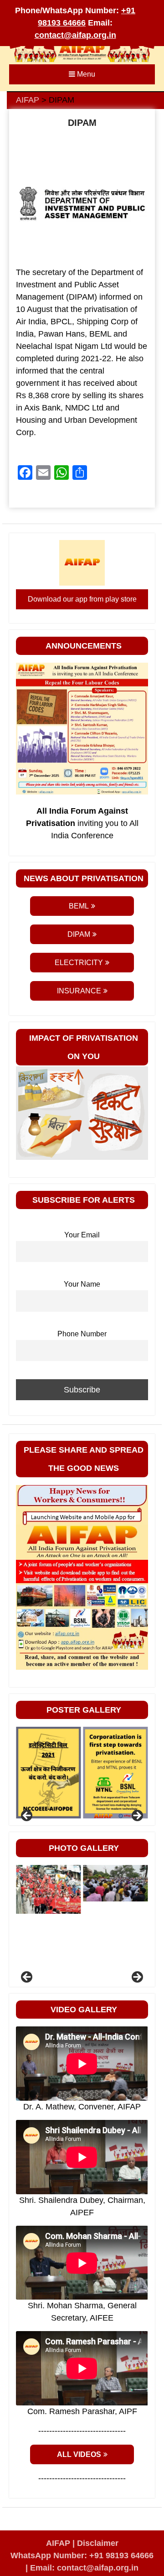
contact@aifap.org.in (75, 35)
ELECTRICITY (79, 963)
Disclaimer (98, 2543)
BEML (79, 906)
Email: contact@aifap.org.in (84, 2568)
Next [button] (137, 1816)
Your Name (82, 1284)
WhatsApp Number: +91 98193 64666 (82, 2555)
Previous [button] (27, 1816)
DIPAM (79, 934)
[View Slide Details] (48, 1773)
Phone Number (82, 1334)
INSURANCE (79, 991)
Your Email (82, 1235)
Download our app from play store (82, 599)
